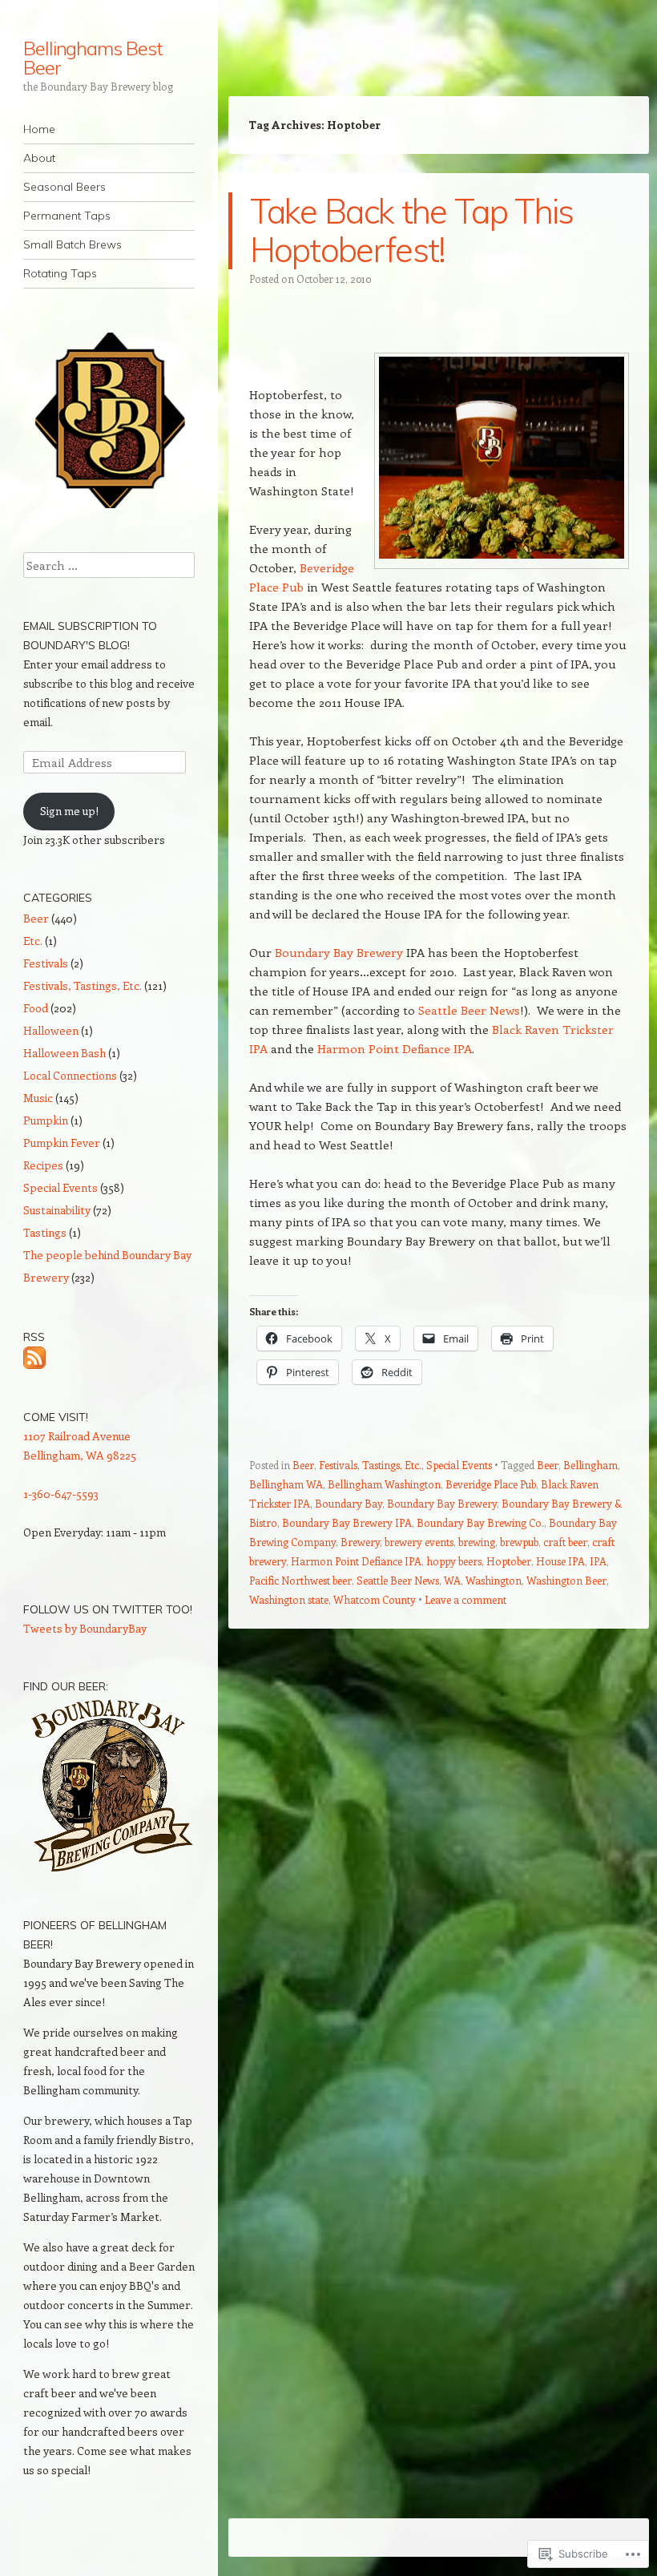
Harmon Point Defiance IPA (395, 1048)
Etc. (33, 941)
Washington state (289, 1599)
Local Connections (70, 1075)
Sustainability (57, 1210)
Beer (303, 1465)
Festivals (46, 963)
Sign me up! (69, 811)
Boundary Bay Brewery (339, 952)
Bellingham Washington (384, 1484)
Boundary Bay (349, 1503)
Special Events (459, 1465)
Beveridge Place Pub (491, 1484)
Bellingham (590, 1465)
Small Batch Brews (73, 244)
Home (39, 129)
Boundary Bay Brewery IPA (347, 1522)
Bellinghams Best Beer (93, 58)
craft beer (565, 1542)
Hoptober (509, 1561)
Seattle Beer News (469, 1010)
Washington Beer (566, 1580)
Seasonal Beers (64, 187)
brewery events (419, 1542)
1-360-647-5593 (61, 1494)
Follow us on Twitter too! (108, 1609)
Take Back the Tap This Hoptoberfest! (412, 230)
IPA (598, 1561)
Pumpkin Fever (62, 1143)
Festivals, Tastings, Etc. (370, 1465)
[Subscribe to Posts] (34, 1356)
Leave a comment (466, 1599)
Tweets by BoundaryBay (85, 1628)
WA (452, 1580)
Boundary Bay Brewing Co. (480, 1522)
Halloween (51, 1030)
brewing (477, 1542)
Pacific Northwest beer (300, 1580)
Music (38, 1098)
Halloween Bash (64, 1053)
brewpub (519, 1542)
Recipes (43, 1165)
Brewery (360, 1542)
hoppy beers (454, 1561)
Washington (494, 1580)
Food (36, 1008)
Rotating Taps (60, 273)
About (39, 158)
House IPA (560, 1561)
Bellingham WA (286, 1484)
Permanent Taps (67, 216)
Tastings (45, 1232)
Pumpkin (46, 1120)
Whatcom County (375, 1599)
